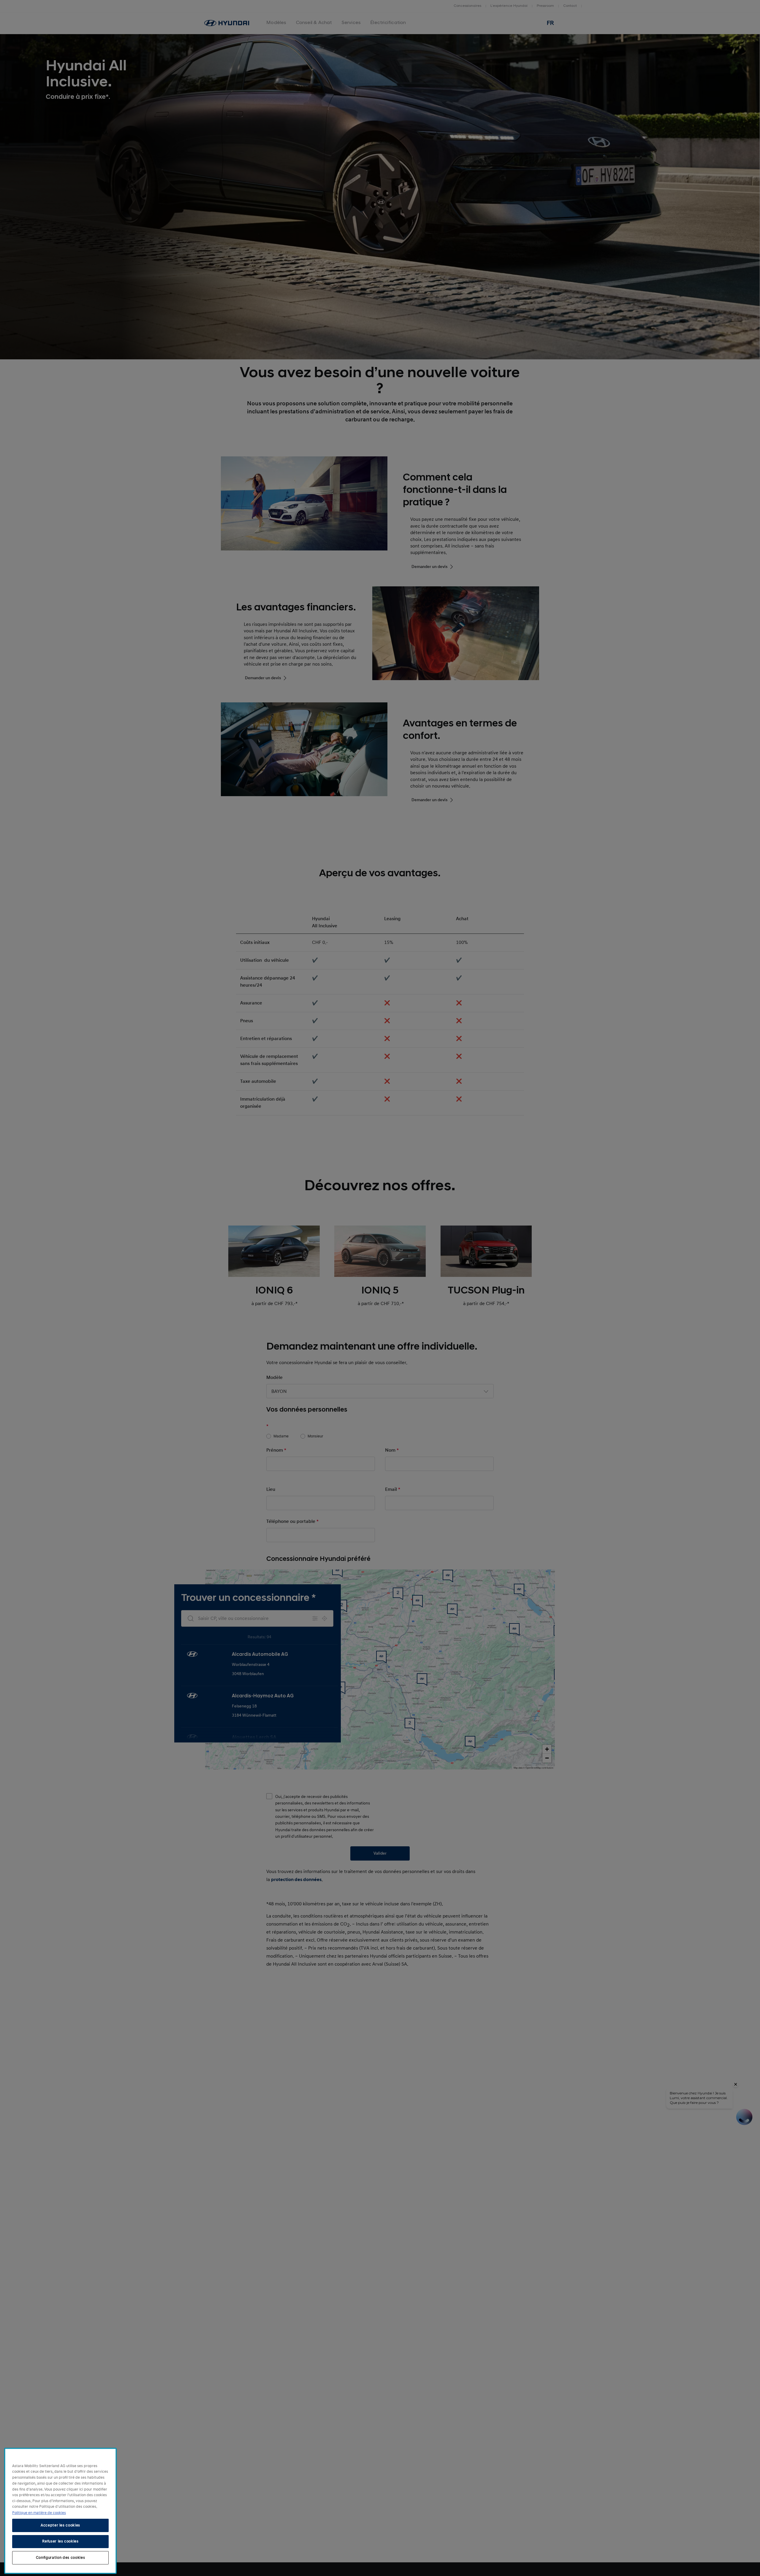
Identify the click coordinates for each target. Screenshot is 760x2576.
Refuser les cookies (60, 2541)
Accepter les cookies (60, 2525)
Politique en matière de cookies (39, 2512)
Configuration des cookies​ (60, 2558)
